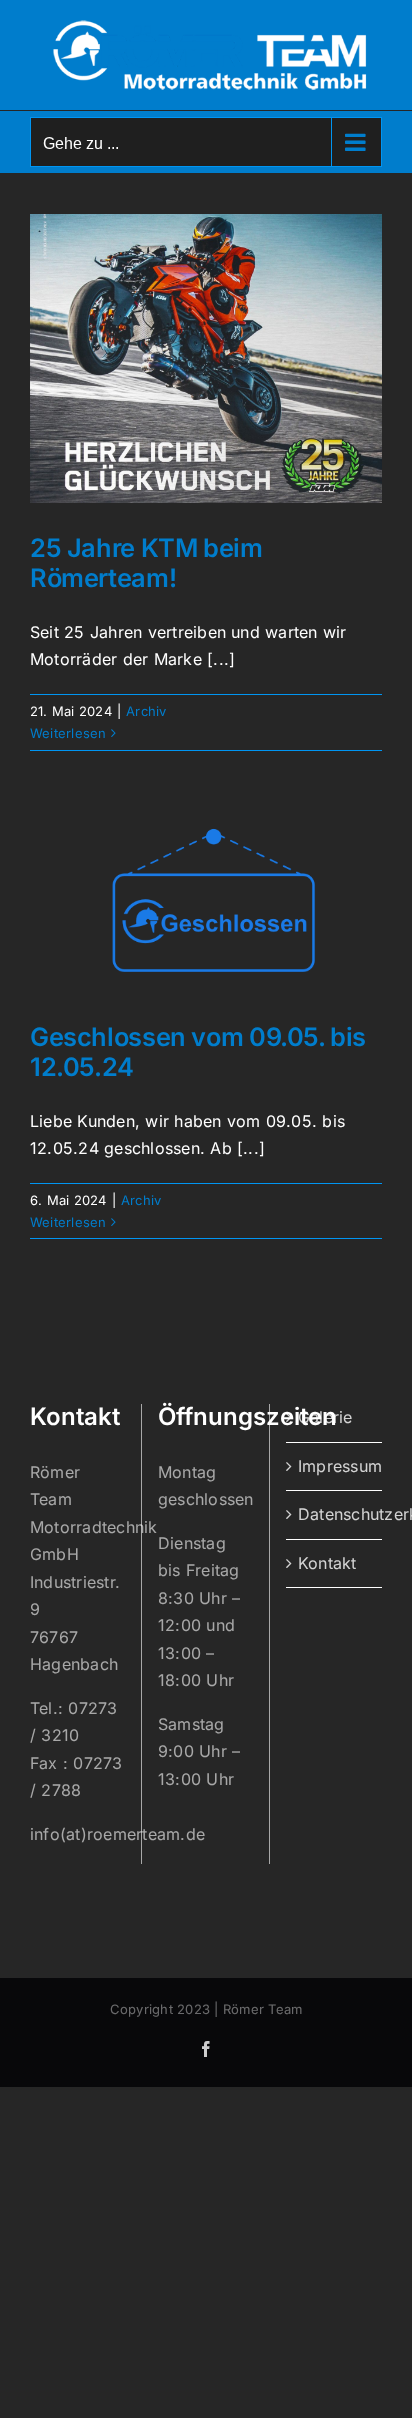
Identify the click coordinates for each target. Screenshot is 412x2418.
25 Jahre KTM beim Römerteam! (146, 563)
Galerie (325, 1417)
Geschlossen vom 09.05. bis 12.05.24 (198, 1052)
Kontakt (327, 1563)
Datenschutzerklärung (335, 1514)
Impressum (335, 1466)
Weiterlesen (68, 733)
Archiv (146, 711)
